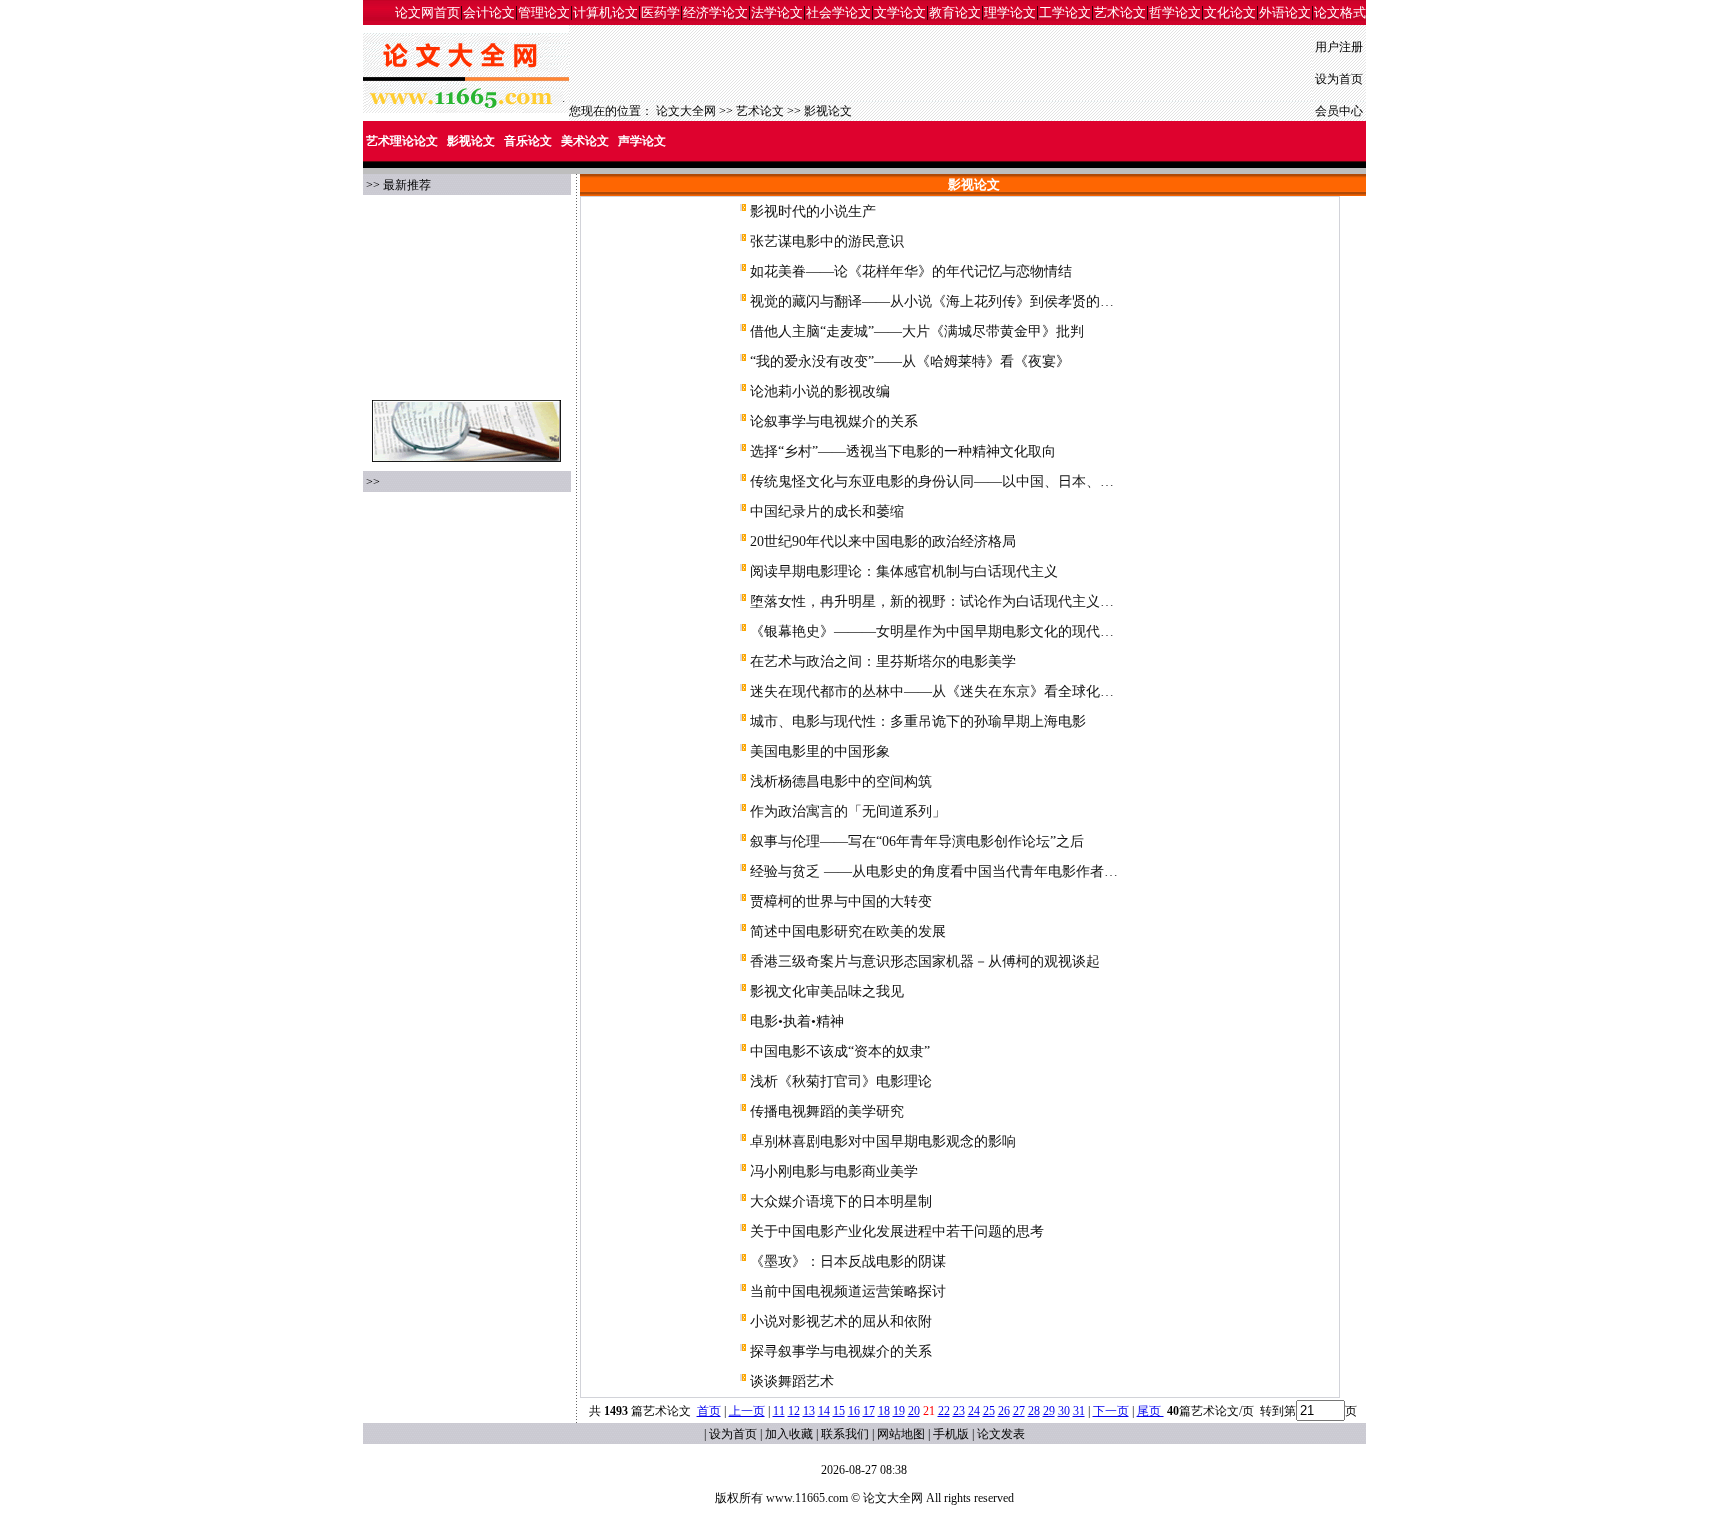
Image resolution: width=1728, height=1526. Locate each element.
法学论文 (777, 12)
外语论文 (1285, 12)
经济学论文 (715, 12)
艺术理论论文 (402, 141)
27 (1019, 1411)
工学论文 (1065, 12)
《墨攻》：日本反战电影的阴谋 (848, 1261)
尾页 (1150, 1411)
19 (899, 1411)
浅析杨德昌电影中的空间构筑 (841, 781)
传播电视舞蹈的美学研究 (827, 1111)
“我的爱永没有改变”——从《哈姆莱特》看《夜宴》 (910, 361)
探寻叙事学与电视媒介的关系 (841, 1351)
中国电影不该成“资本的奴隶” (840, 1051)
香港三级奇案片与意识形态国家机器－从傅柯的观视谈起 (925, 961)
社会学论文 (838, 12)
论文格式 (1340, 12)
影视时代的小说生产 (813, 211)
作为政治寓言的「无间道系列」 (848, 811)
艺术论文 (1120, 12)
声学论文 (642, 141)
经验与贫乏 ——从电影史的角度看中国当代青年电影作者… (934, 871)
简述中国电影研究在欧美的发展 (848, 931)
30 (1064, 1411)
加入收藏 (789, 1434)
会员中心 (1339, 111)
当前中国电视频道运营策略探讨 (848, 1291)
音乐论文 (528, 141)
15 (839, 1411)
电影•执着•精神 (797, 1021)
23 (959, 1411)
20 (914, 1411)
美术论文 (585, 141)
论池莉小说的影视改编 (820, 391)
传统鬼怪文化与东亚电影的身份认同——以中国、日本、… (932, 481)
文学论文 (900, 12)
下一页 (1111, 1411)
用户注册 (1339, 47)
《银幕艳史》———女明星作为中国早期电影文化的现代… (932, 631)
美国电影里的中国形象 (820, 751)
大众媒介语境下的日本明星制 (841, 1201)
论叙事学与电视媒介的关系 (834, 421)
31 (1079, 1411)
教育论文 (955, 12)
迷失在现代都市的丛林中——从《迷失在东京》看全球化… (932, 691)
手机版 (951, 1434)
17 (869, 1411)
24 (974, 1411)
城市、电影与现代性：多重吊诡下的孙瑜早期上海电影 (918, 721)
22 (944, 1411)
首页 (709, 1411)
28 (1034, 1411)
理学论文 (1010, 12)
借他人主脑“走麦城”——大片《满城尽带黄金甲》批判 (917, 331)
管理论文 (544, 12)
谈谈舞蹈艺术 (792, 1381)
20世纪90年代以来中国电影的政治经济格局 (883, 541)
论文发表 (1001, 1434)
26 (1004, 1411)
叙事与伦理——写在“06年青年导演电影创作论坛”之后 (917, 841)
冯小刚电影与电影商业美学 (834, 1171)
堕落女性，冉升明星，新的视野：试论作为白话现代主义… (932, 601)
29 (1049, 1411)
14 (824, 1411)
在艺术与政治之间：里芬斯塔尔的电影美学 (883, 661)
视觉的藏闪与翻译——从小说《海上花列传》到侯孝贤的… (932, 301)
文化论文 (1230, 12)
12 (794, 1411)
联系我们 (845, 1434)
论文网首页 (427, 12)
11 (779, 1411)
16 (854, 1411)
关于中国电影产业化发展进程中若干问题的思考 (897, 1231)
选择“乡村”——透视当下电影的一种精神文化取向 (903, 451)
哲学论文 (1175, 12)
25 (989, 1411)
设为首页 (1339, 79)
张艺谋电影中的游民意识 (827, 241)
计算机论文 (605, 12)
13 (809, 1411)
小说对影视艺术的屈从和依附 (841, 1321)
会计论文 (489, 12)
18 (884, 1411)
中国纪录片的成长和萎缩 (827, 511)
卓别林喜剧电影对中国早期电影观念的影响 (883, 1141)
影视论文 (828, 111)
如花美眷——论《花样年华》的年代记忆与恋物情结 (911, 271)
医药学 (660, 12)
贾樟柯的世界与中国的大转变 (841, 901)
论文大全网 (686, 111)
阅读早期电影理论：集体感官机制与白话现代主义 (904, 571)
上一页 (747, 1411)
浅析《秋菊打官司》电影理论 (841, 1081)
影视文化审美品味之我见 (827, 991)
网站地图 (901, 1434)
